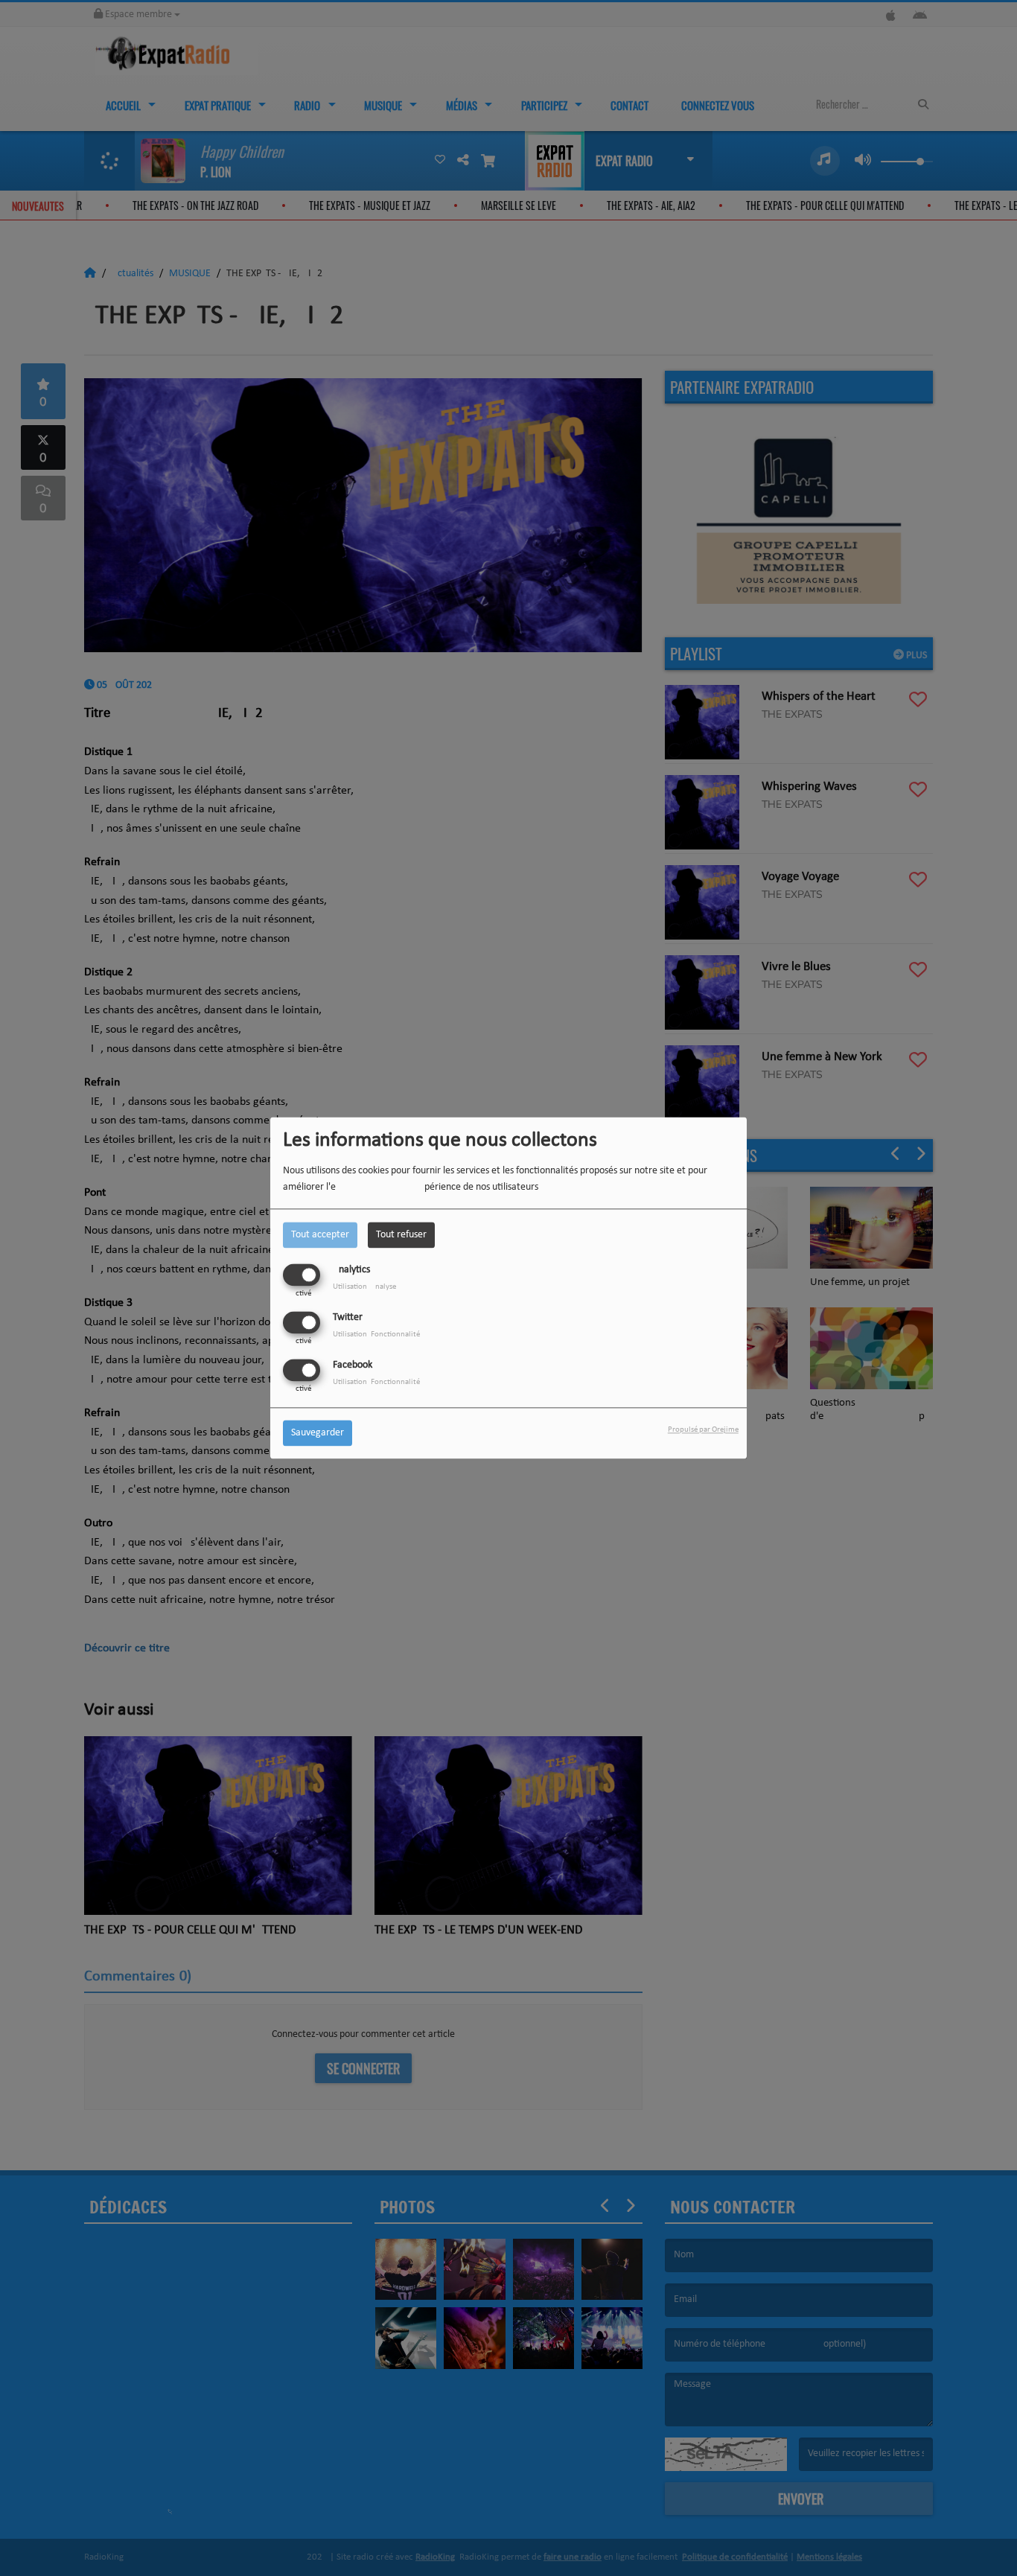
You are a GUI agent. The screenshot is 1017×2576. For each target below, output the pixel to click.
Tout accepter (320, 1235)
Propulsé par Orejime (703, 1431)
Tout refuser (401, 1235)
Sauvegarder (318, 1434)
